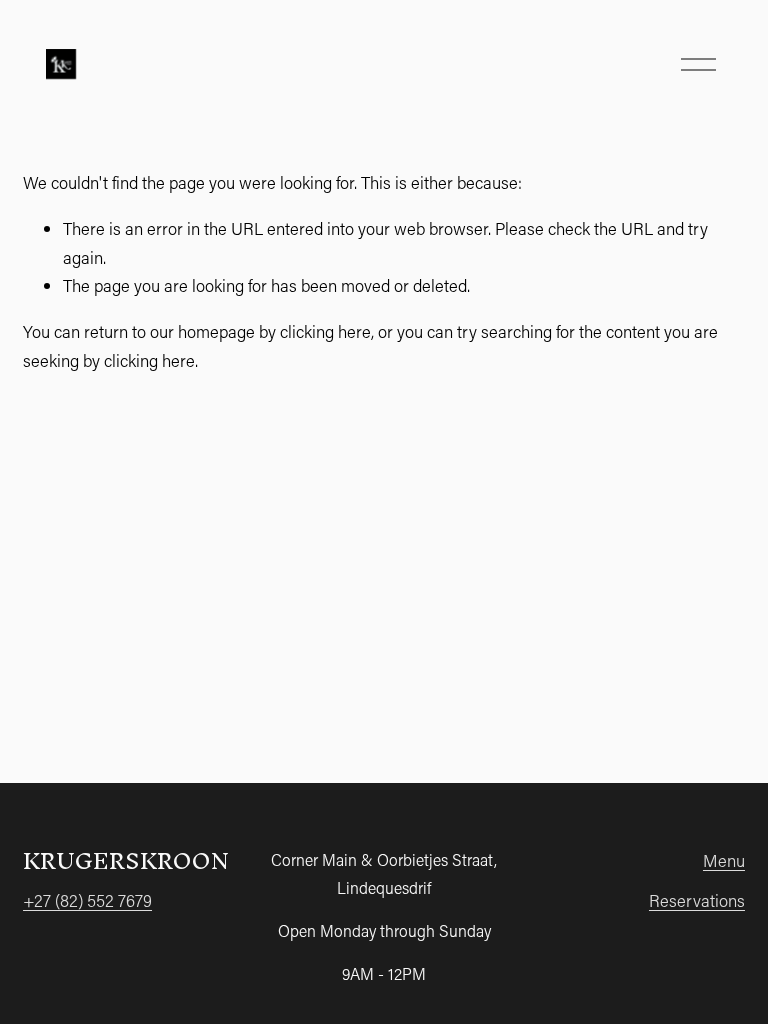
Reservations (697, 900)
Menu (724, 860)
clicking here (325, 331)
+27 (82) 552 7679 (87, 900)
